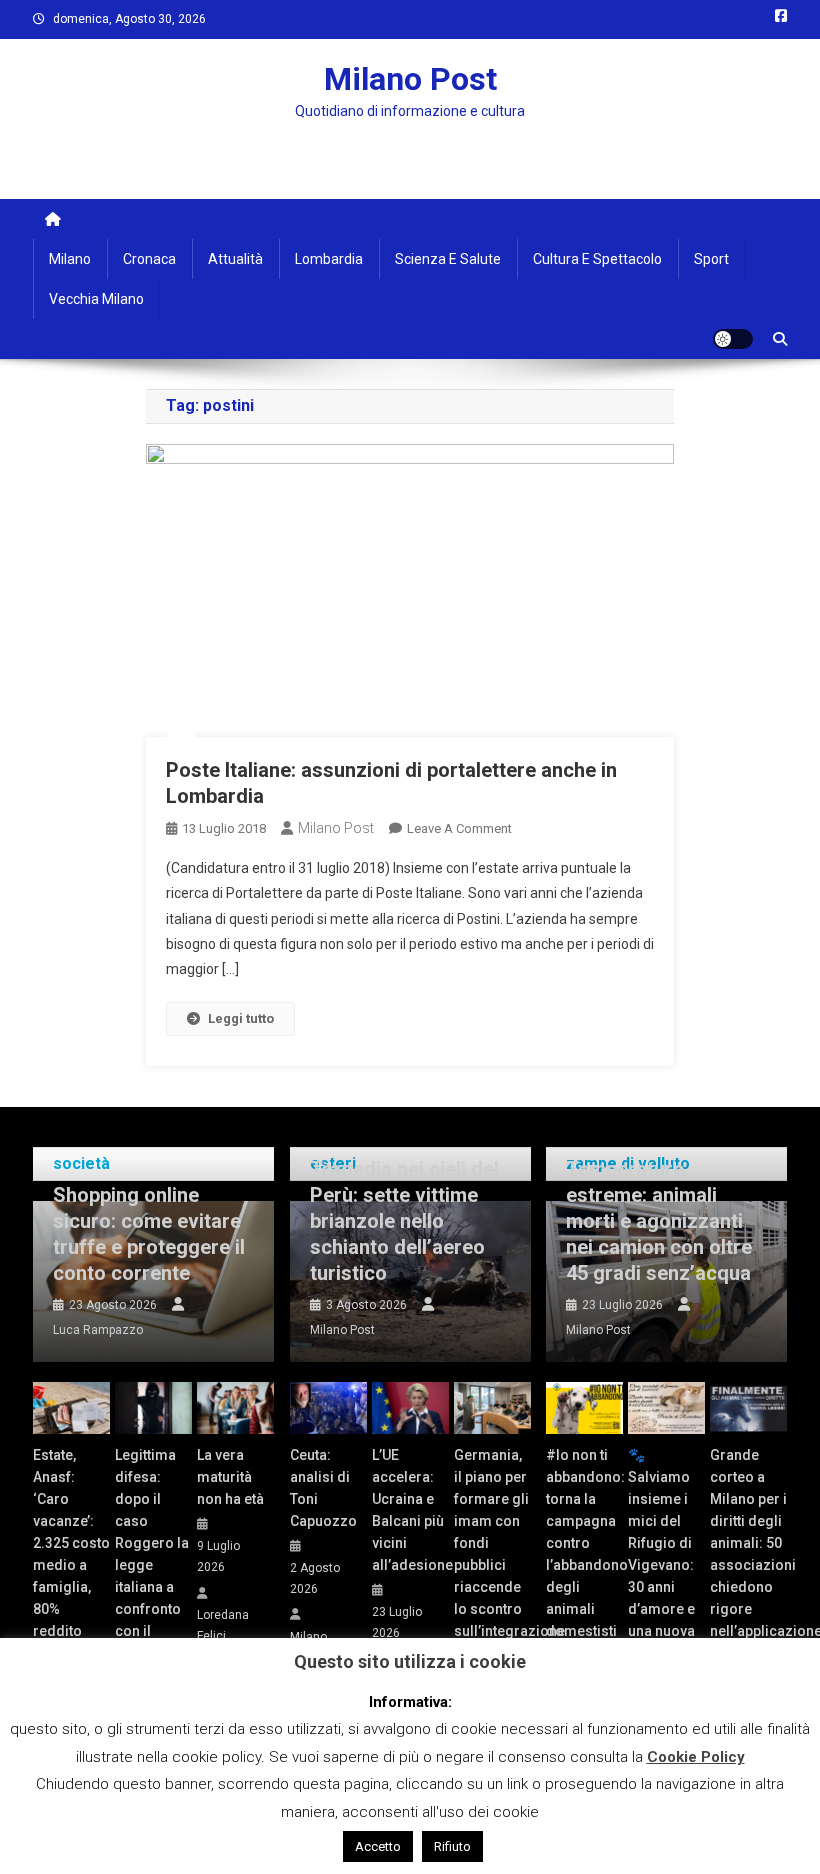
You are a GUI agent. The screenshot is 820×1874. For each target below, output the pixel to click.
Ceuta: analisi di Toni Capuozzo (323, 1488)
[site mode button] (733, 339)
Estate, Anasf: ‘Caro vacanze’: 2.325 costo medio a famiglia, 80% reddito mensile (71, 1554)
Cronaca (149, 259)
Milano (70, 259)
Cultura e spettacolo (597, 259)
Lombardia (329, 259)
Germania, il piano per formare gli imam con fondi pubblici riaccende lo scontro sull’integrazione (492, 1543)
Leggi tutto (241, 1018)
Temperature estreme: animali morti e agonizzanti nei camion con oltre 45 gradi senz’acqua (659, 1221)
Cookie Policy (696, 1757)
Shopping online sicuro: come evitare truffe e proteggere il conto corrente (149, 1234)
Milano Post (410, 79)
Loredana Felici (223, 1626)
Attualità (235, 259)
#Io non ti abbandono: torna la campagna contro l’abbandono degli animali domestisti (584, 1543)
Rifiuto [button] (452, 1846)
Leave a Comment (459, 828)
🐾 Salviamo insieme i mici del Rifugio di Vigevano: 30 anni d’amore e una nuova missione (661, 1554)
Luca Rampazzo (98, 1330)
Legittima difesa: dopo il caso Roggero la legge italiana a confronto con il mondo (152, 1554)
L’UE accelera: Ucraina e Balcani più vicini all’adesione (410, 1510)
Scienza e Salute (448, 259)
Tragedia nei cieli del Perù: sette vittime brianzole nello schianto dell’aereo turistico (404, 1221)
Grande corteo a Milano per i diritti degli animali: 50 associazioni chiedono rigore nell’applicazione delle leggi (748, 1554)
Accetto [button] (378, 1846)
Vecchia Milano (96, 299)
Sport (711, 259)
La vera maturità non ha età (230, 1477)
